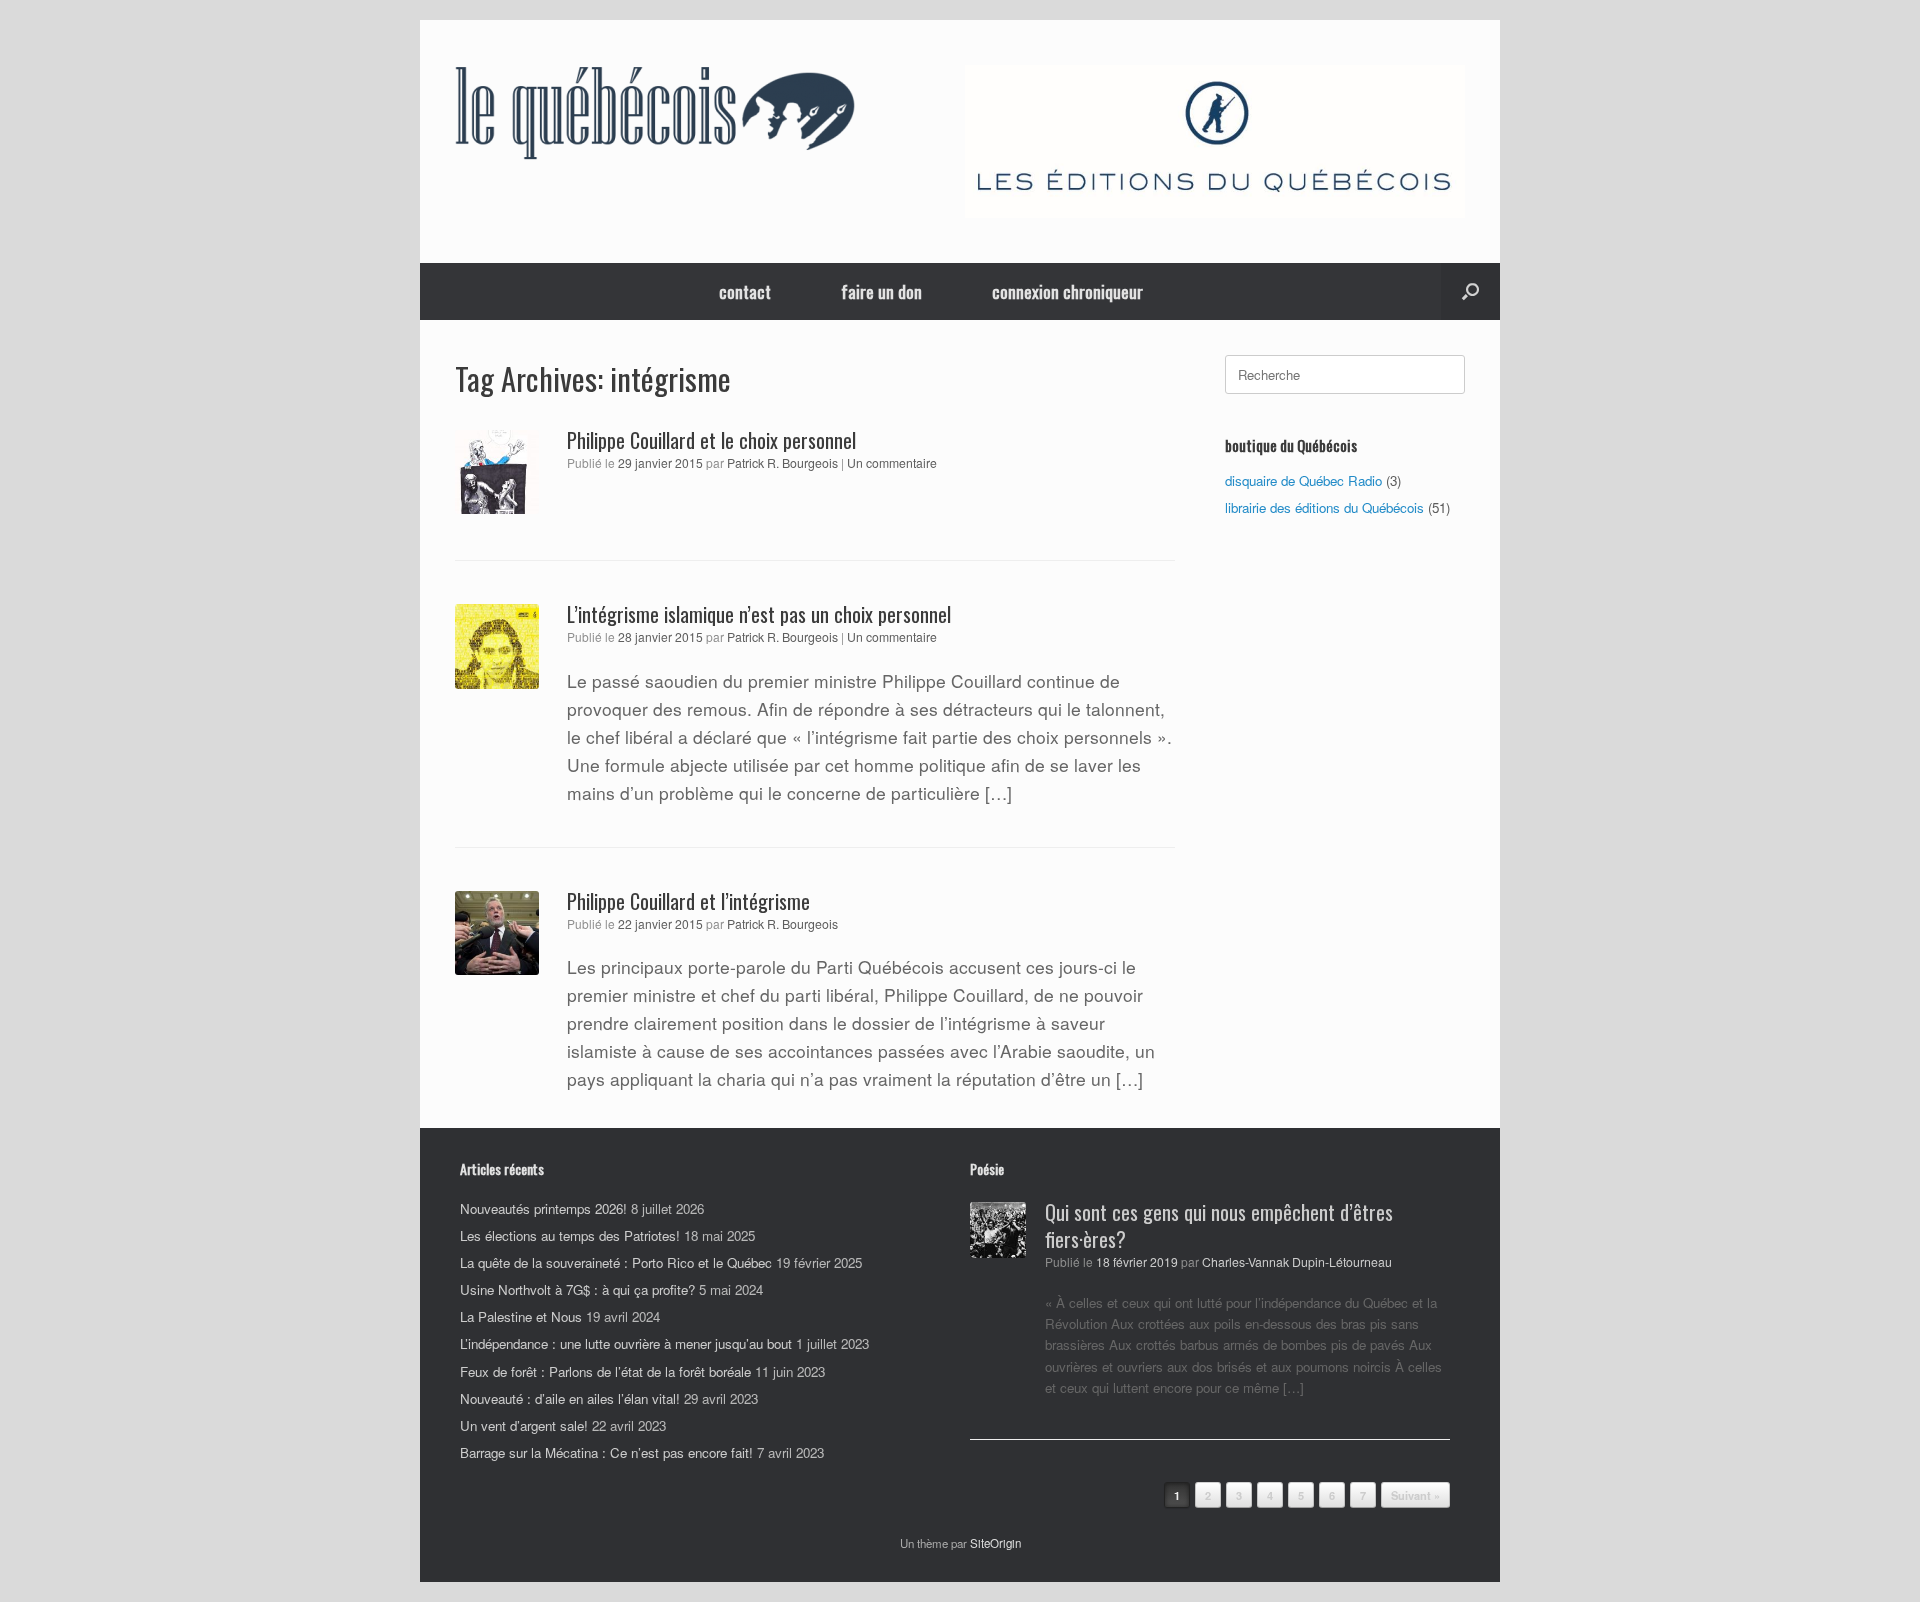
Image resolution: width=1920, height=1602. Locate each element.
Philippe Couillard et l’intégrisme (688, 901)
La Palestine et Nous (521, 1316)
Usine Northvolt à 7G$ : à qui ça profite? (577, 1289)
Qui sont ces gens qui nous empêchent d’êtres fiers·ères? (1219, 1225)
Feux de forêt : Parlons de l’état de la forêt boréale (605, 1371)
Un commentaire (892, 462)
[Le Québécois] (655, 117)
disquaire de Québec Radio (1303, 480)
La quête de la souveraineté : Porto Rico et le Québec (616, 1262)
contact (745, 291)
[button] (1470, 291)
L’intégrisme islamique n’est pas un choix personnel (759, 614)
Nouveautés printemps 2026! (543, 1208)
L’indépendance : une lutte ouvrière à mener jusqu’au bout (626, 1343)
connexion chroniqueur (1067, 291)
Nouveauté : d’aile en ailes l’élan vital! (570, 1398)
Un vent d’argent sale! (524, 1425)
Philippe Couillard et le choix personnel (711, 440)
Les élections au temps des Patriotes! (570, 1235)
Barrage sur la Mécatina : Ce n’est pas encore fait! (606, 1452)
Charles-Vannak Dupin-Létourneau (1297, 1262)
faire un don (881, 291)
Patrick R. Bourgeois (782, 463)
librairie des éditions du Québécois (1324, 507)
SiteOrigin (995, 1543)
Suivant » (1415, 1495)
